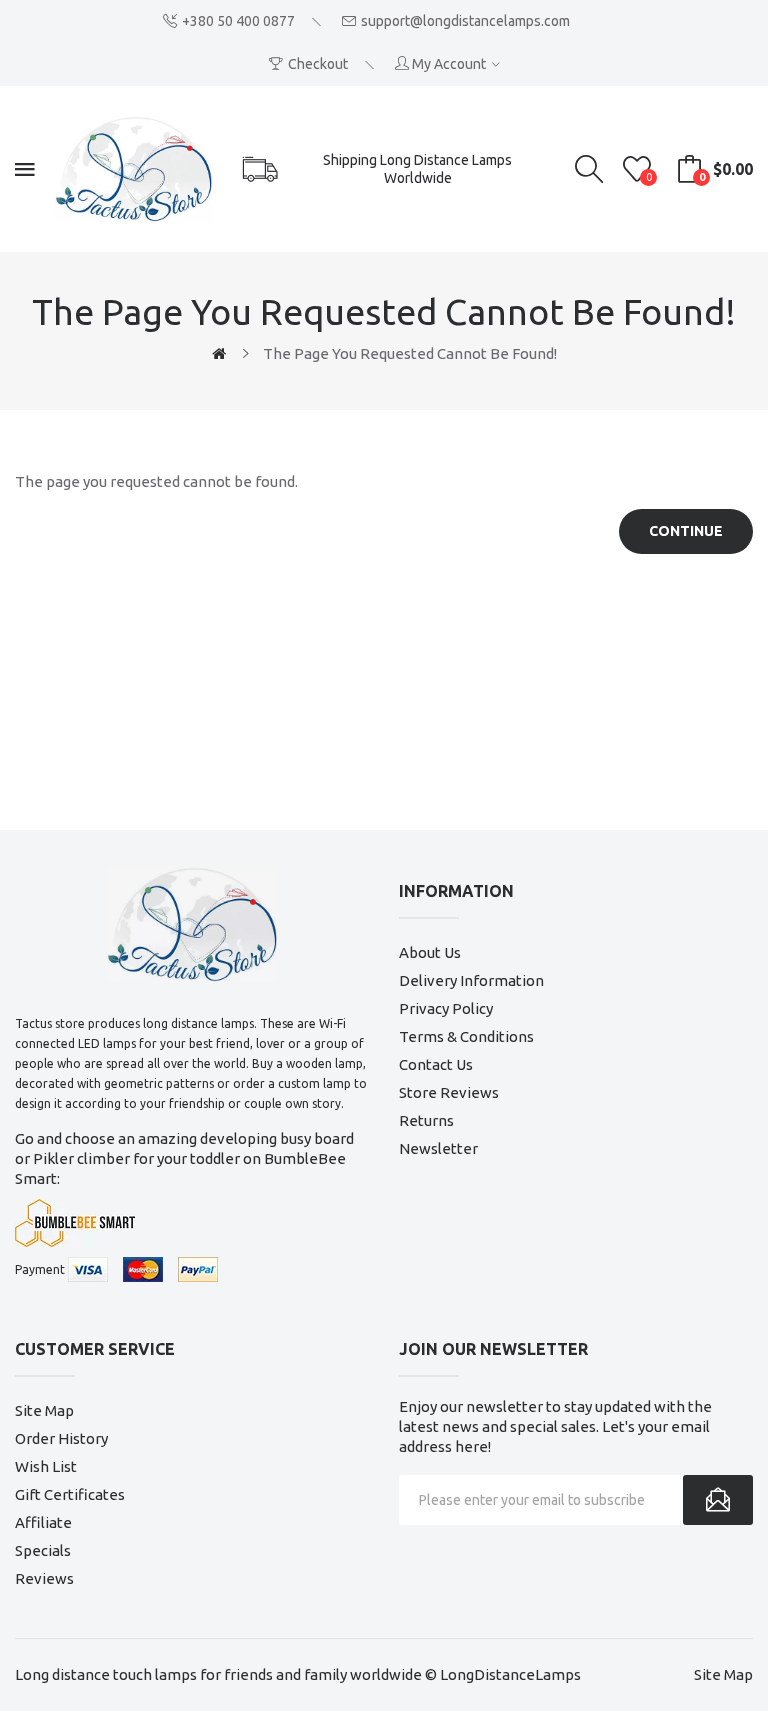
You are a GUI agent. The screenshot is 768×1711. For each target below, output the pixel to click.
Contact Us (436, 1064)
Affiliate (43, 1522)
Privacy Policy (446, 1008)
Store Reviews (449, 1092)
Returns (426, 1120)
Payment (40, 1269)
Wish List (46, 1466)
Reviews (44, 1578)
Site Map (44, 1410)
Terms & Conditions (466, 1036)
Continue (686, 531)
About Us (430, 952)
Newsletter (438, 1148)
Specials (43, 1550)
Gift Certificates (70, 1494)
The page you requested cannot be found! (410, 353)
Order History (61, 1438)
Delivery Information (471, 980)
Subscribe (718, 1500)
